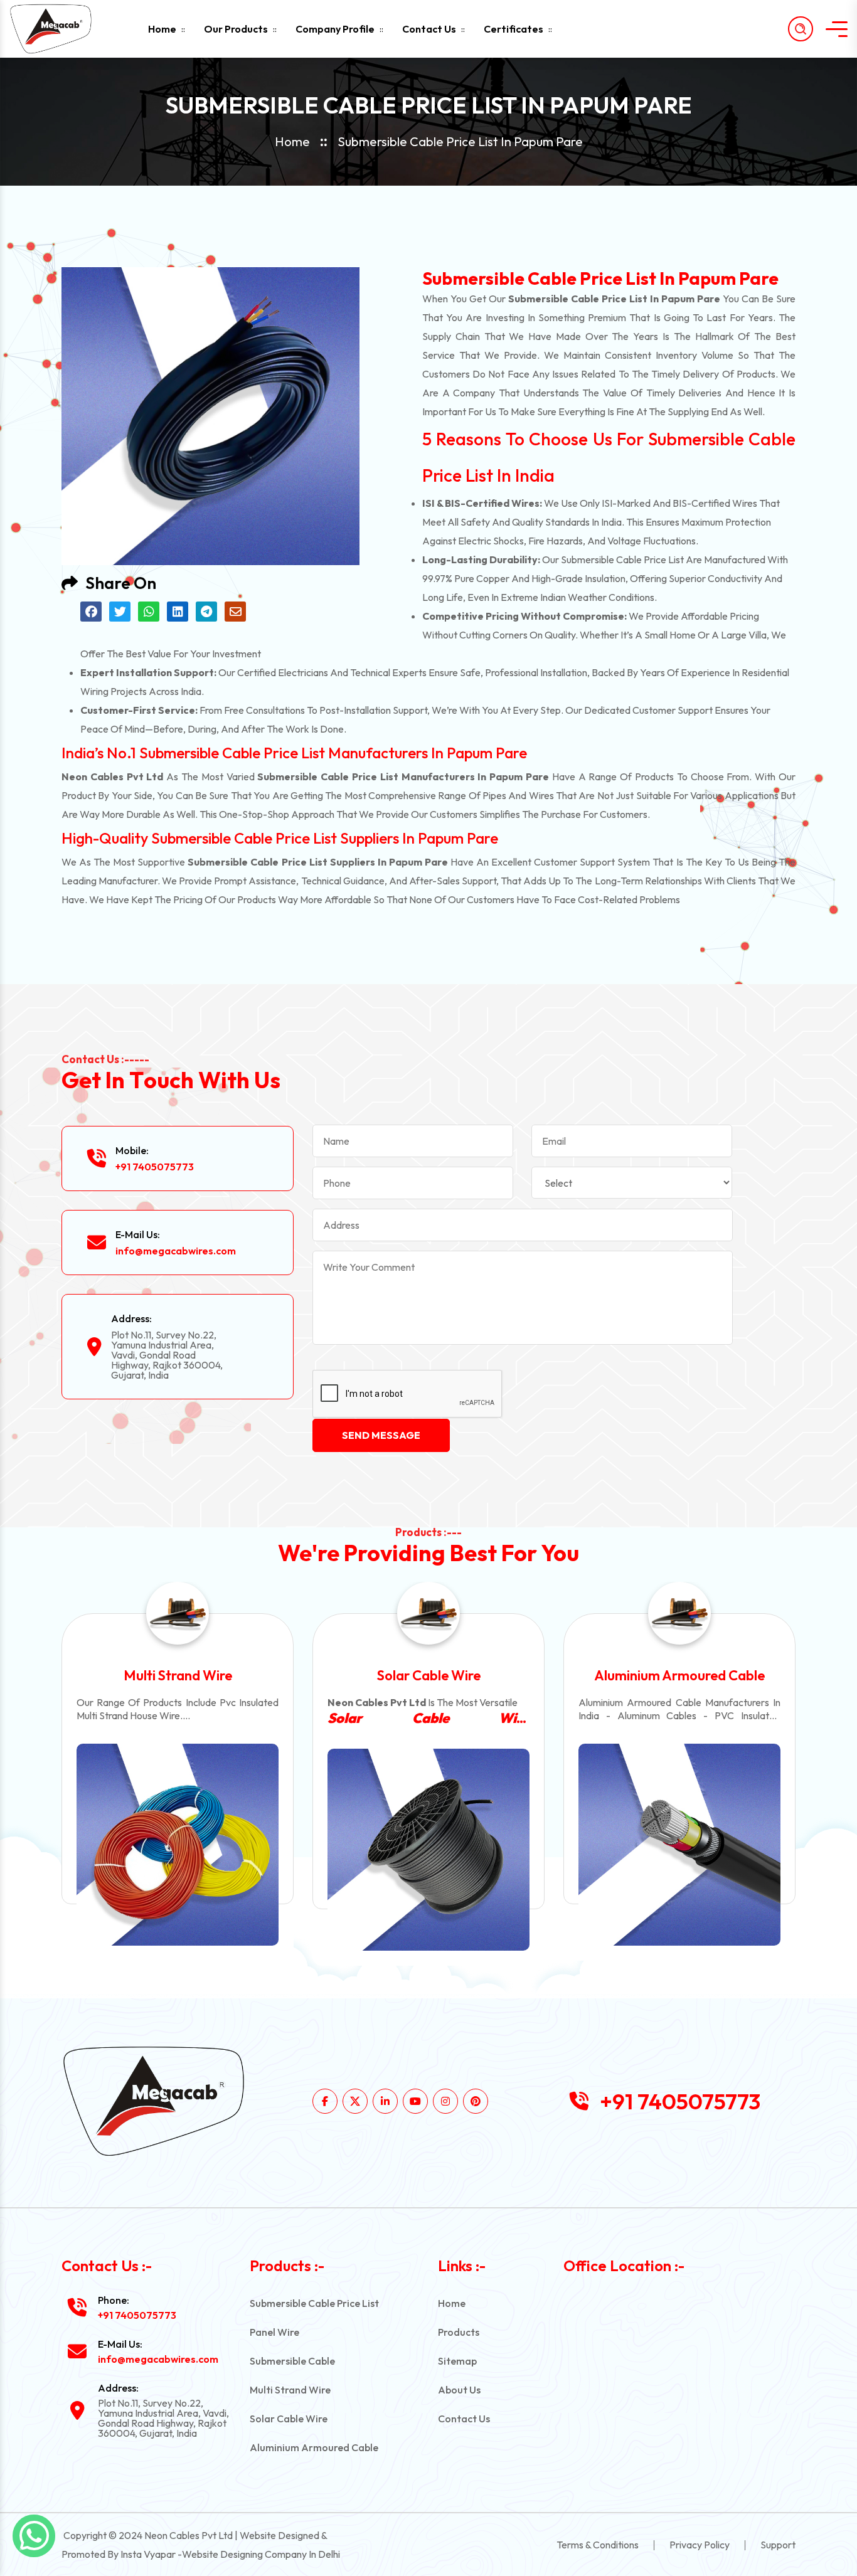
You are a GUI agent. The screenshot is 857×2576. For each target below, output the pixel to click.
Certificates (514, 29)
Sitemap (457, 2361)
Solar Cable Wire (178, 1675)
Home (162, 29)
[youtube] (415, 2101)
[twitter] (355, 2101)
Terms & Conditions (598, 2545)
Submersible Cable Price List (314, 2303)
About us (459, 2390)
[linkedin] (385, 2101)
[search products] (801, 29)
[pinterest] (476, 2101)
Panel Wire (274, 2332)
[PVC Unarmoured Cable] (679, 1850)
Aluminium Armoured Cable (428, 1675)
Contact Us (429, 29)
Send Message (381, 1435)
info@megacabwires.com (176, 1251)
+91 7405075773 (155, 1167)
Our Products (236, 29)
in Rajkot (679, 1718)
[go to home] (61, 29)
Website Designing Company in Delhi (261, 2554)
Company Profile (335, 29)
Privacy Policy (700, 2545)
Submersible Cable (292, 2361)
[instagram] (445, 2101)
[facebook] (325, 2101)
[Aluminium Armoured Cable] (428, 1845)
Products (459, 2332)
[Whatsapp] (34, 2536)
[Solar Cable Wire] (178, 1850)
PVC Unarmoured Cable (679, 1675)
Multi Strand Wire (290, 2390)
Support (778, 2545)
